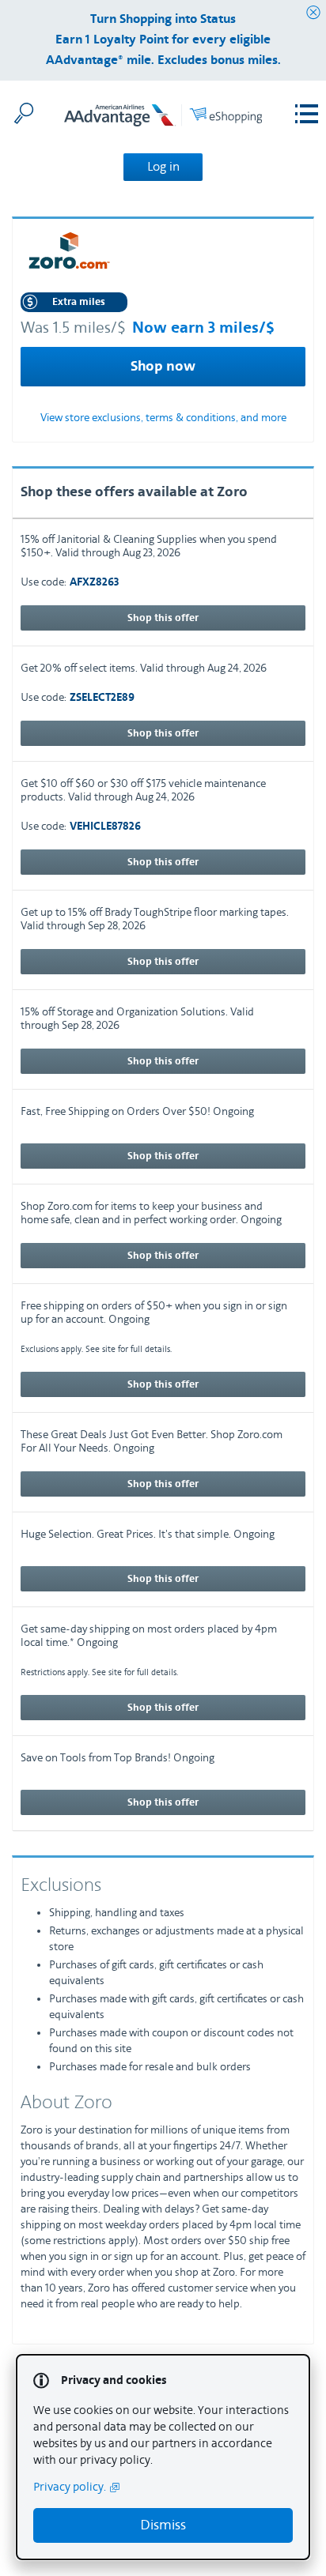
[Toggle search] (24, 113)
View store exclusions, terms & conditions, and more (163, 418)
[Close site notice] (313, 13)
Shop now (163, 367)
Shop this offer (163, 618)
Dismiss (163, 2525)
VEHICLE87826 (105, 827)
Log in (163, 167)
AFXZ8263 (94, 583)
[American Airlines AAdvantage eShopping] (163, 118)
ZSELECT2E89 (102, 698)
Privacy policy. (70, 2487)
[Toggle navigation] (307, 114)
